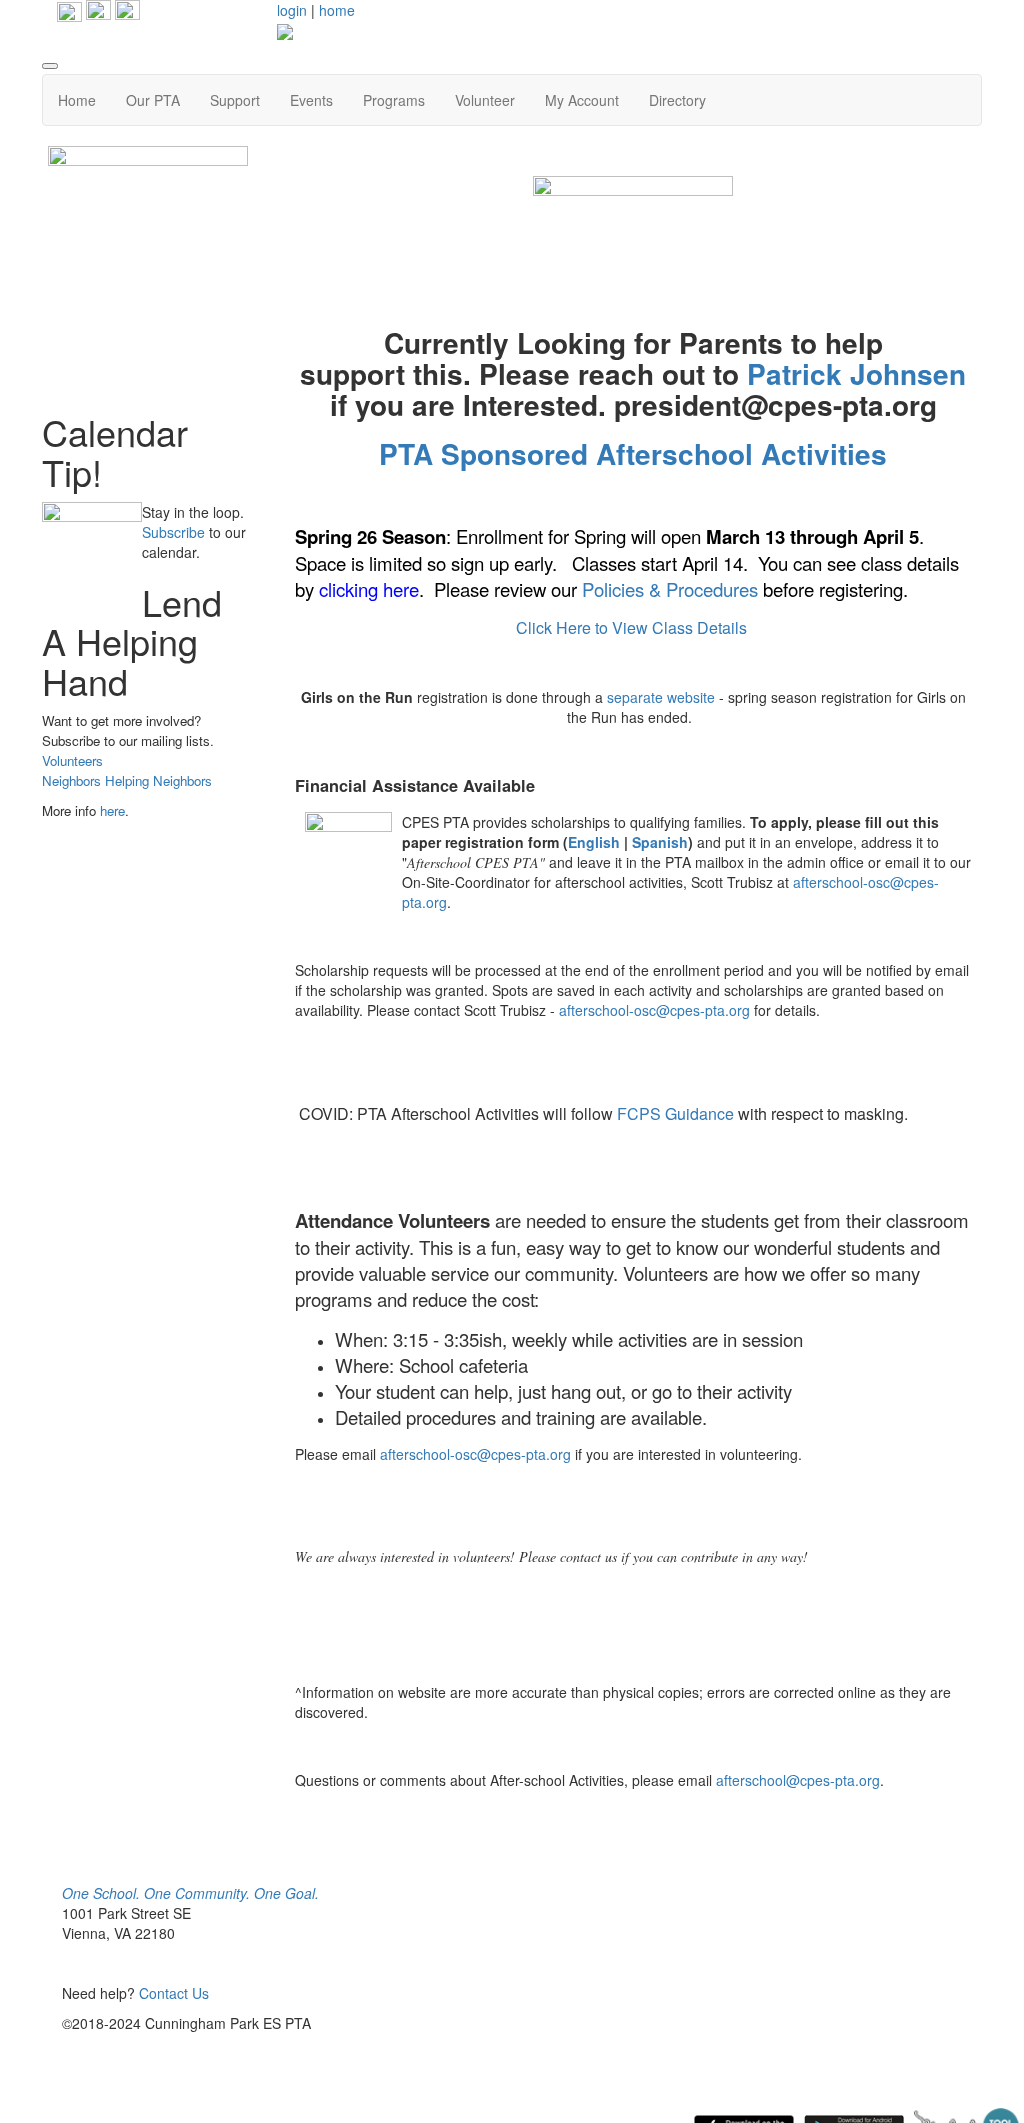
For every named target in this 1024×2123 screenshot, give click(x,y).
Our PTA (153, 100)
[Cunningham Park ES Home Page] (69, 10)
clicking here (369, 589)
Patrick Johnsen (856, 373)
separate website (661, 697)
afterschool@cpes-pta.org (798, 1780)
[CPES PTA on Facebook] (96, 10)
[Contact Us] (127, 10)
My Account (582, 100)
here (112, 810)
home (337, 10)
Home (77, 100)
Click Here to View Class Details (633, 627)
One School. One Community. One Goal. (190, 1893)
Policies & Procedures (670, 589)
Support (235, 100)
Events (311, 100)
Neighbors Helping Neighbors (127, 780)
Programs (394, 100)
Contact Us (174, 1993)
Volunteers (72, 760)
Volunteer (485, 100)
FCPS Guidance (675, 1113)
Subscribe (173, 532)
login (292, 10)
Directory (677, 100)
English (596, 842)
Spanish (660, 842)
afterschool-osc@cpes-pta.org (654, 1010)
